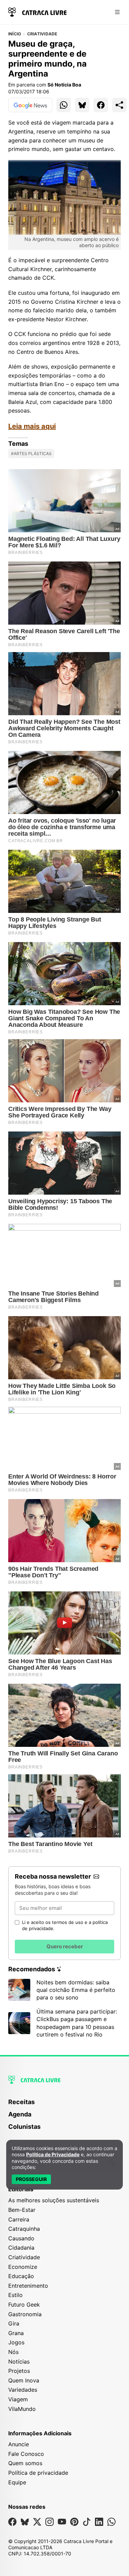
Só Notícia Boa (64, 85)
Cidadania (21, 2248)
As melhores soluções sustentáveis (54, 2200)
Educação (21, 2276)
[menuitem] (64, 2105)
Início (15, 34)
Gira (14, 2323)
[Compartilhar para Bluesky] (82, 105)
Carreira (19, 2219)
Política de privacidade (38, 2473)
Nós (13, 2352)
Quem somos (25, 2463)
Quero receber (65, 1946)
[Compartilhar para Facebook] (101, 105)
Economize (23, 2267)
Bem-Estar (22, 2210)
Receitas (21, 2102)
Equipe (17, 2482)
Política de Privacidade (53, 2154)
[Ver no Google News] (30, 105)
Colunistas (24, 2127)
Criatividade (42, 34)
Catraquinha (24, 2229)
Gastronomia (25, 2314)
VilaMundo (22, 2409)
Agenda (20, 2114)
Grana (16, 2333)
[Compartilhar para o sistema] (119, 105)
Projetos (19, 2371)
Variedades (23, 2390)
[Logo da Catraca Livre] (37, 11)
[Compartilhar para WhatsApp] (64, 105)
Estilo (15, 2295)
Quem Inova (24, 2380)
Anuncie (19, 2444)
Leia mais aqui (32, 426)
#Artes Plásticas (31, 454)
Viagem (18, 2399)
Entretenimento (28, 2286)
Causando (21, 2238)
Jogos (16, 2342)
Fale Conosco (26, 2454)
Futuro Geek (24, 2305)
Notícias (19, 2362)
